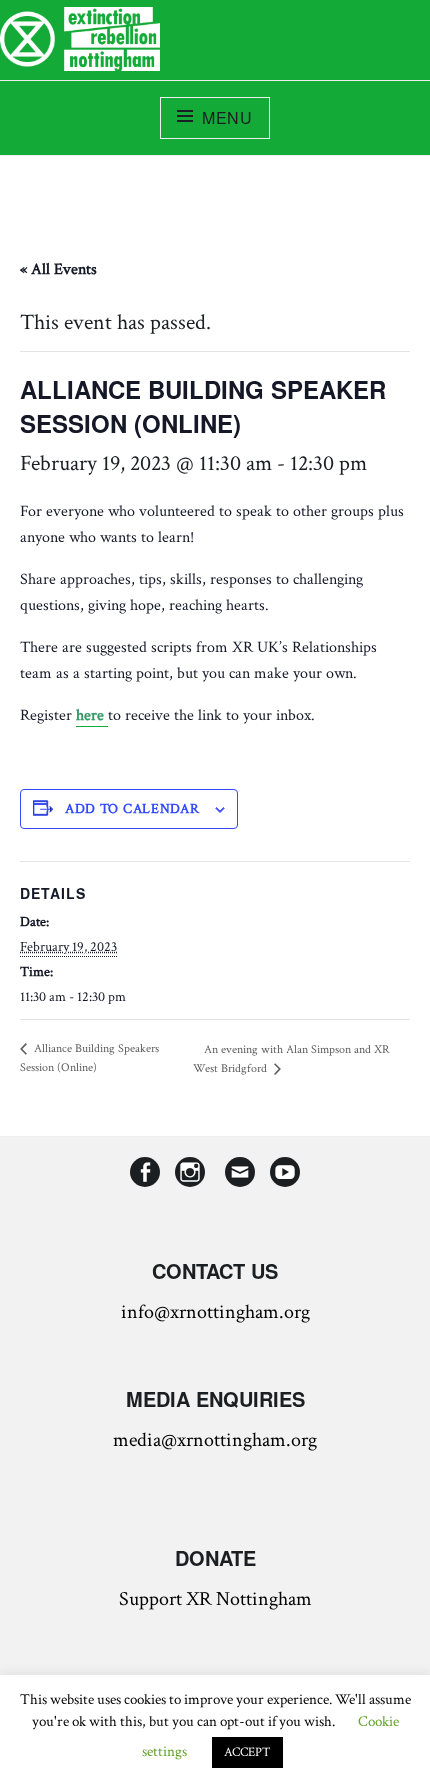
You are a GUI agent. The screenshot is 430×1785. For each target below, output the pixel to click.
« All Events (58, 269)
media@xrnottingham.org (215, 1440)
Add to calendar (132, 809)
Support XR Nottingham (215, 1599)
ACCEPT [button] (247, 1752)
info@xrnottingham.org (215, 1312)
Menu (227, 117)
